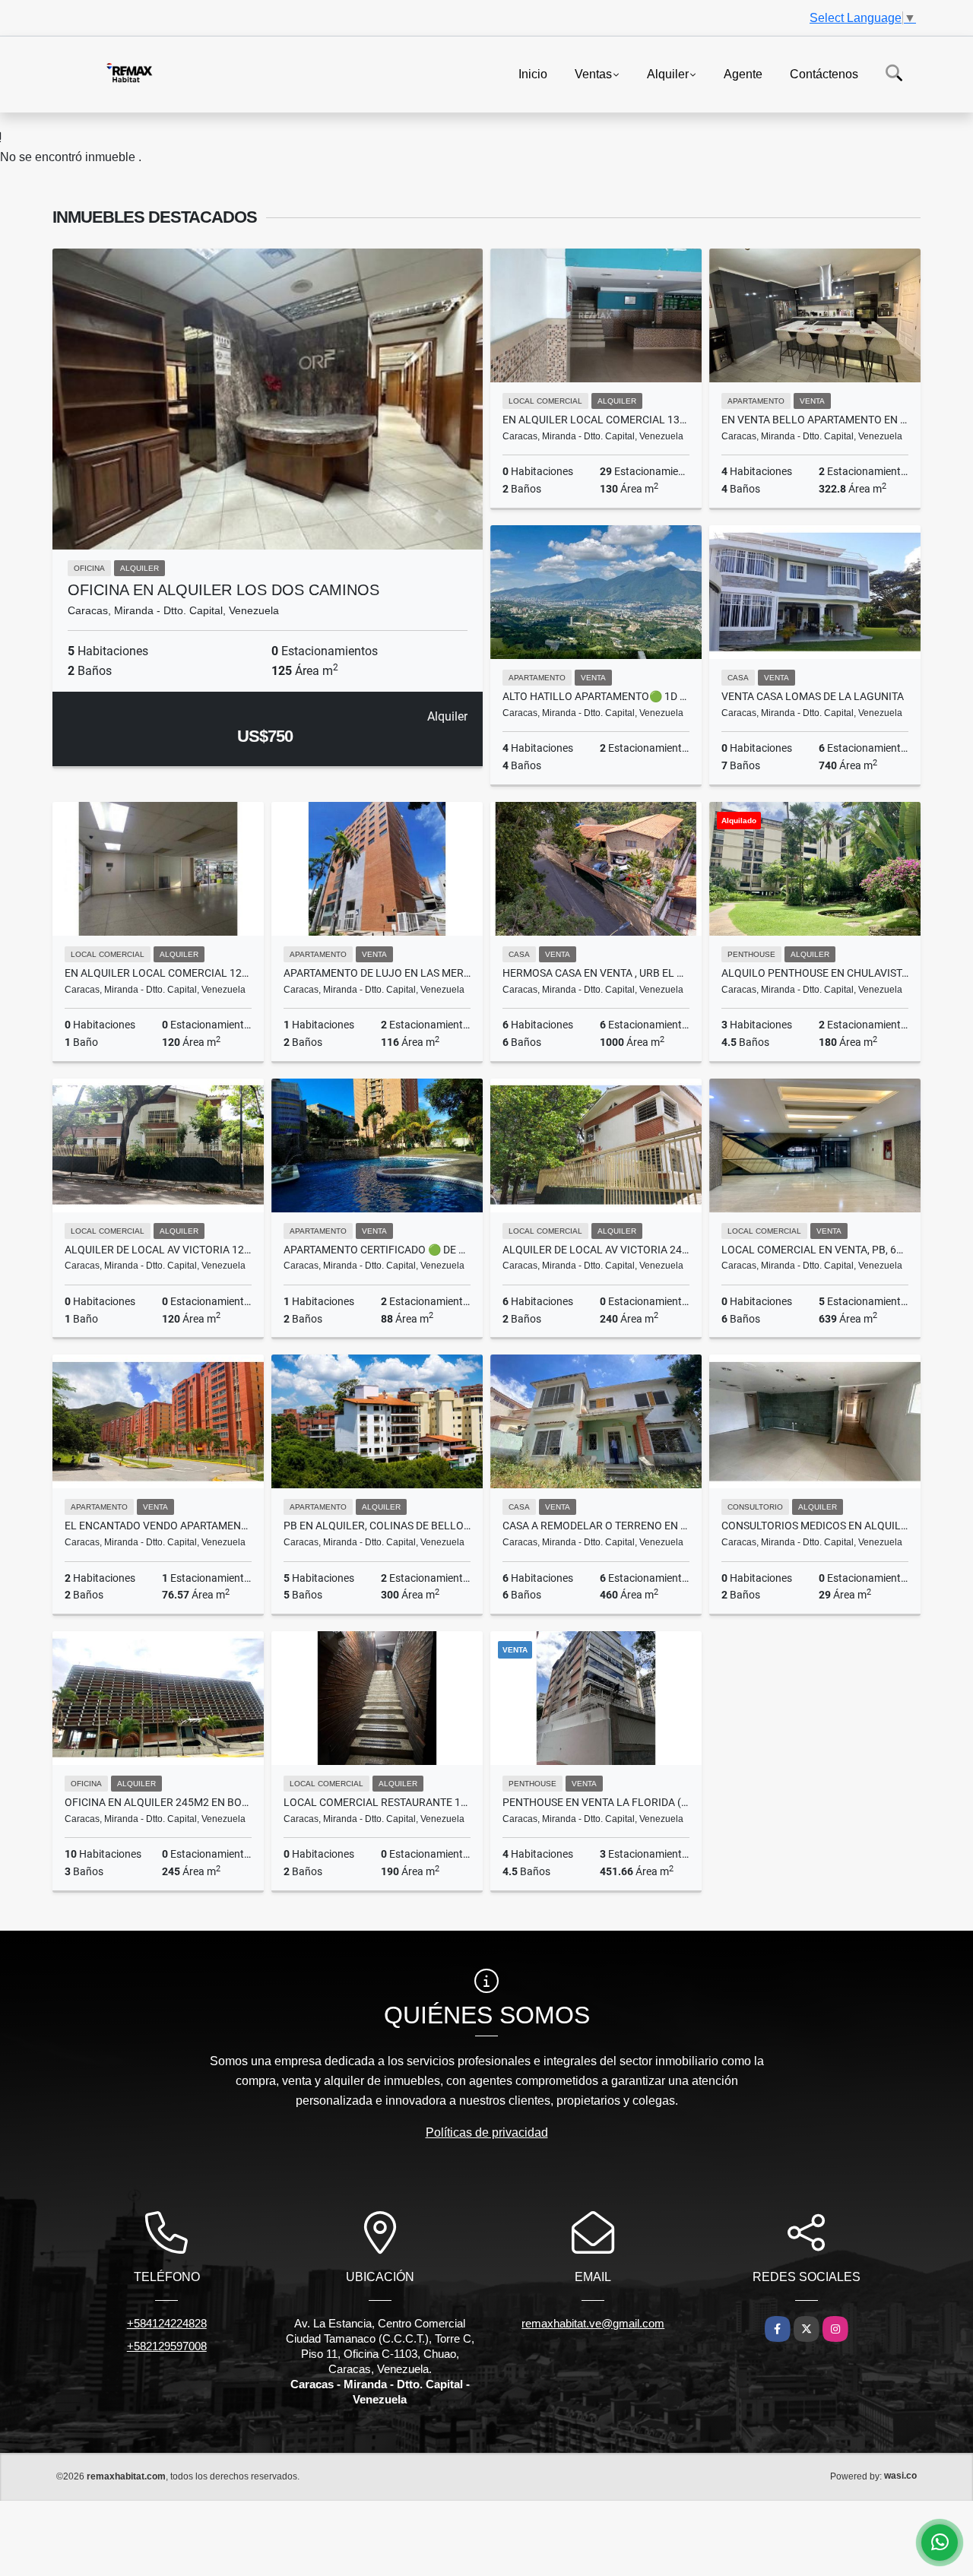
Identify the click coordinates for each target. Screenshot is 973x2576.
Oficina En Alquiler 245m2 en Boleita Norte (158, 1802)
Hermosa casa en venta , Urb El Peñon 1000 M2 (596, 973)
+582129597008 (167, 2346)
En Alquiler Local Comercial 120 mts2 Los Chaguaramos (158, 973)
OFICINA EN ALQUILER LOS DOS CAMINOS (223, 590)
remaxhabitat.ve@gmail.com (593, 2323)
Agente (743, 73)
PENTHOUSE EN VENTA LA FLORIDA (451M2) (596, 1802)
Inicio (533, 73)
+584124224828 (167, 2323)
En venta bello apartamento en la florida (815, 420)
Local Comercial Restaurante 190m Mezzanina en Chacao (377, 1802)
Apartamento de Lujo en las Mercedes (377, 973)
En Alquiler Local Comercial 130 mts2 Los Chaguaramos (596, 420)
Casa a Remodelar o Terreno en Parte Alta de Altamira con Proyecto (596, 1526)
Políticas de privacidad (487, 2132)
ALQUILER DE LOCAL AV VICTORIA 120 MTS (158, 1250)
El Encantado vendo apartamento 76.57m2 (158, 1526)
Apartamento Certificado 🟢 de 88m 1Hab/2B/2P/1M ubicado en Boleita (377, 1250)
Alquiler (668, 73)
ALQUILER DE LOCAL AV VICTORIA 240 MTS (596, 1250)
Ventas (593, 73)
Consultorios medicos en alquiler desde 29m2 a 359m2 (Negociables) (815, 1526)
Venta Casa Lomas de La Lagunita (813, 696)
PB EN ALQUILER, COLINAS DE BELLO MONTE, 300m (377, 1526)
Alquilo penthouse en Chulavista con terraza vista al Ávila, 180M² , (815, 973)
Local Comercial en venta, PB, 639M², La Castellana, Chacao (815, 1250)
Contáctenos (824, 73)
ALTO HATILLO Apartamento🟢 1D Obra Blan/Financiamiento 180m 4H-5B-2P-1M (596, 696)
